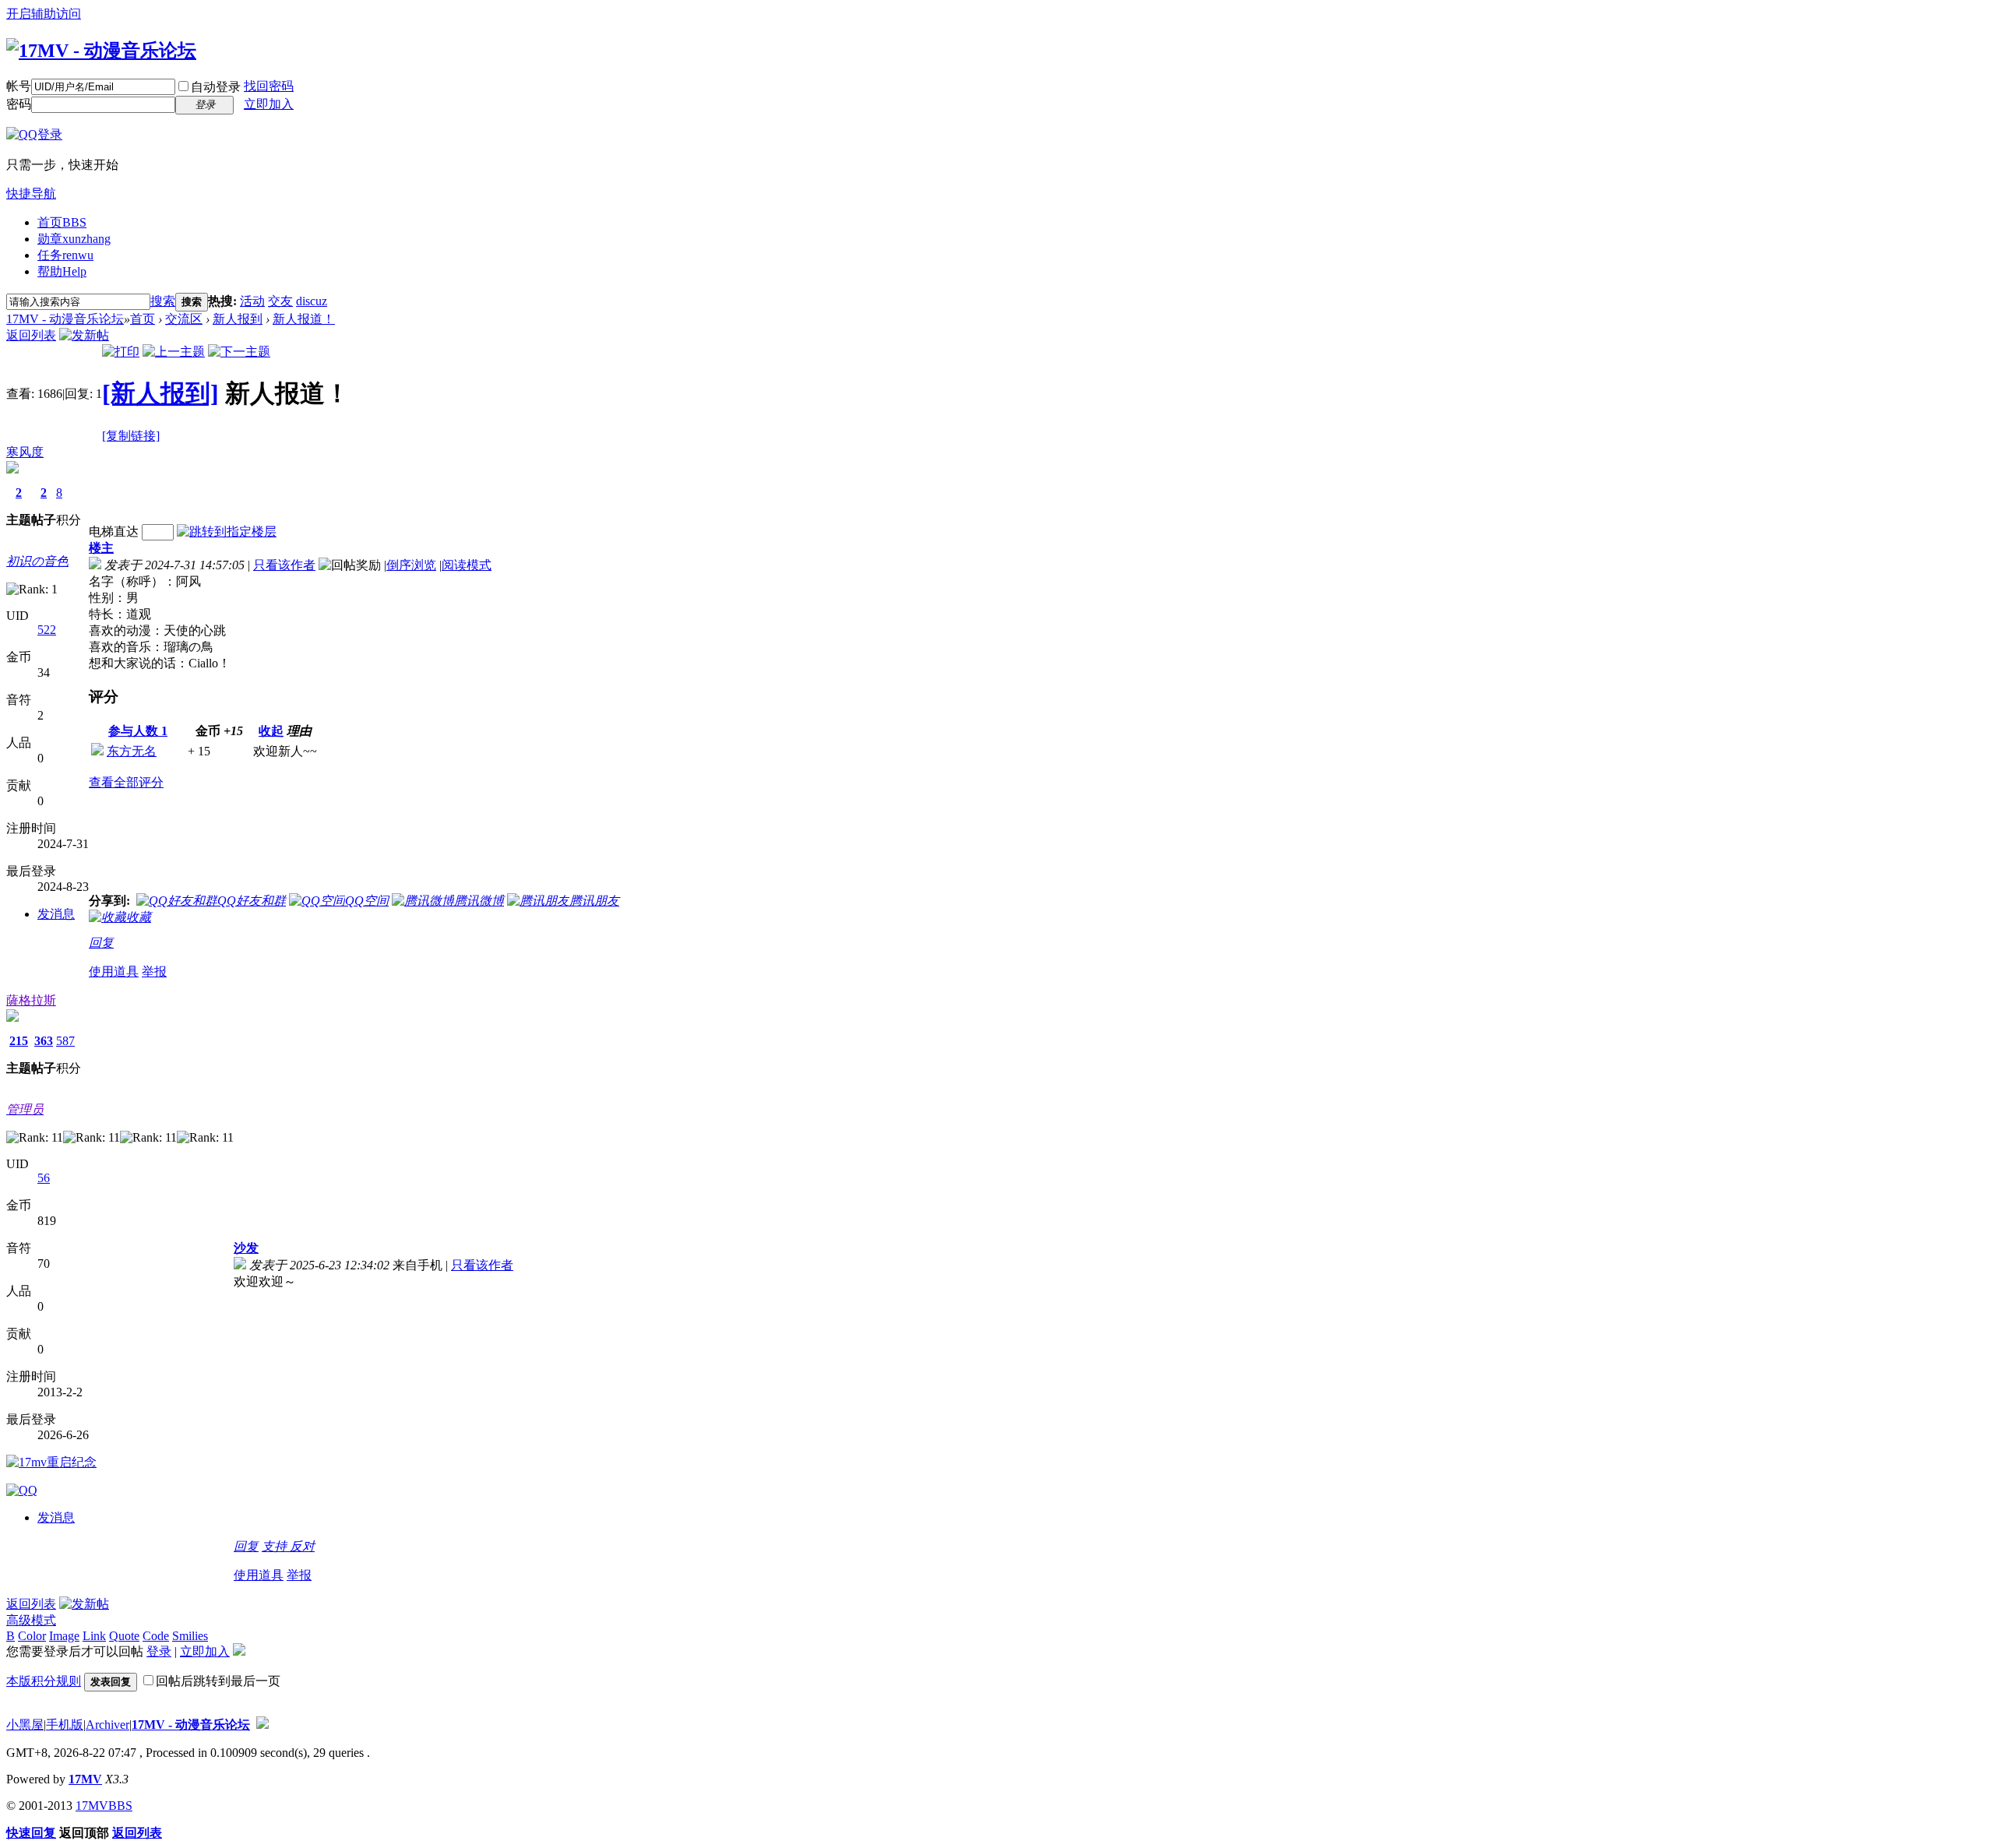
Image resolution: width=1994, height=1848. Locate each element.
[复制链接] (131, 436)
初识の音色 (37, 561)
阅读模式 (467, 565)
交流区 (184, 319)
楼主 (101, 548)
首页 (62, 222)
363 (44, 1041)
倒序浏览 (411, 565)
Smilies (190, 1636)
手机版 (65, 1725)
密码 (19, 104)
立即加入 (269, 104)
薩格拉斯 (31, 1000)
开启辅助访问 (44, 14)
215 (19, 1041)
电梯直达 (114, 532)
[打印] (121, 352)
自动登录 (216, 87)
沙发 (246, 1248)
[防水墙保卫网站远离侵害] (262, 1725)
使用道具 (114, 972)
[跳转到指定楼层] (227, 532)
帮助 (62, 271)
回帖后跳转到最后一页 (218, 1681)
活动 (252, 301)
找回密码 (269, 86)
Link (94, 1636)
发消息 (56, 914)
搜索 (163, 301)
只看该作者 (284, 565)
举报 (154, 972)
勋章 (74, 239)
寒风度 (25, 452)
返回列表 (31, 335)
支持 (276, 1546)
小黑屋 (25, 1725)
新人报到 (238, 319)
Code (156, 1636)
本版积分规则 (44, 1681)
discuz (312, 301)
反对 (302, 1546)
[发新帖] (84, 335)
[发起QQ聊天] (22, 1490)
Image (64, 1636)
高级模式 (31, 1620)
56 (44, 1178)
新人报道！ (304, 319)
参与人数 (138, 731)
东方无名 (132, 751)
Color (32, 1636)
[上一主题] (174, 352)
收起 (271, 731)
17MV (85, 1779)
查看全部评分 (126, 782)
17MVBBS (104, 1806)
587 (65, 1041)
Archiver (107, 1725)
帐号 (19, 86)
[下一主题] (239, 352)
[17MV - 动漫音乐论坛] (101, 51)
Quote (124, 1636)
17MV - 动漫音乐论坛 (65, 319)
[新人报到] (160, 393)
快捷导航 (31, 194)
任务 (65, 255)
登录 (159, 1651)
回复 (101, 943)
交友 (280, 301)
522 (47, 630)
